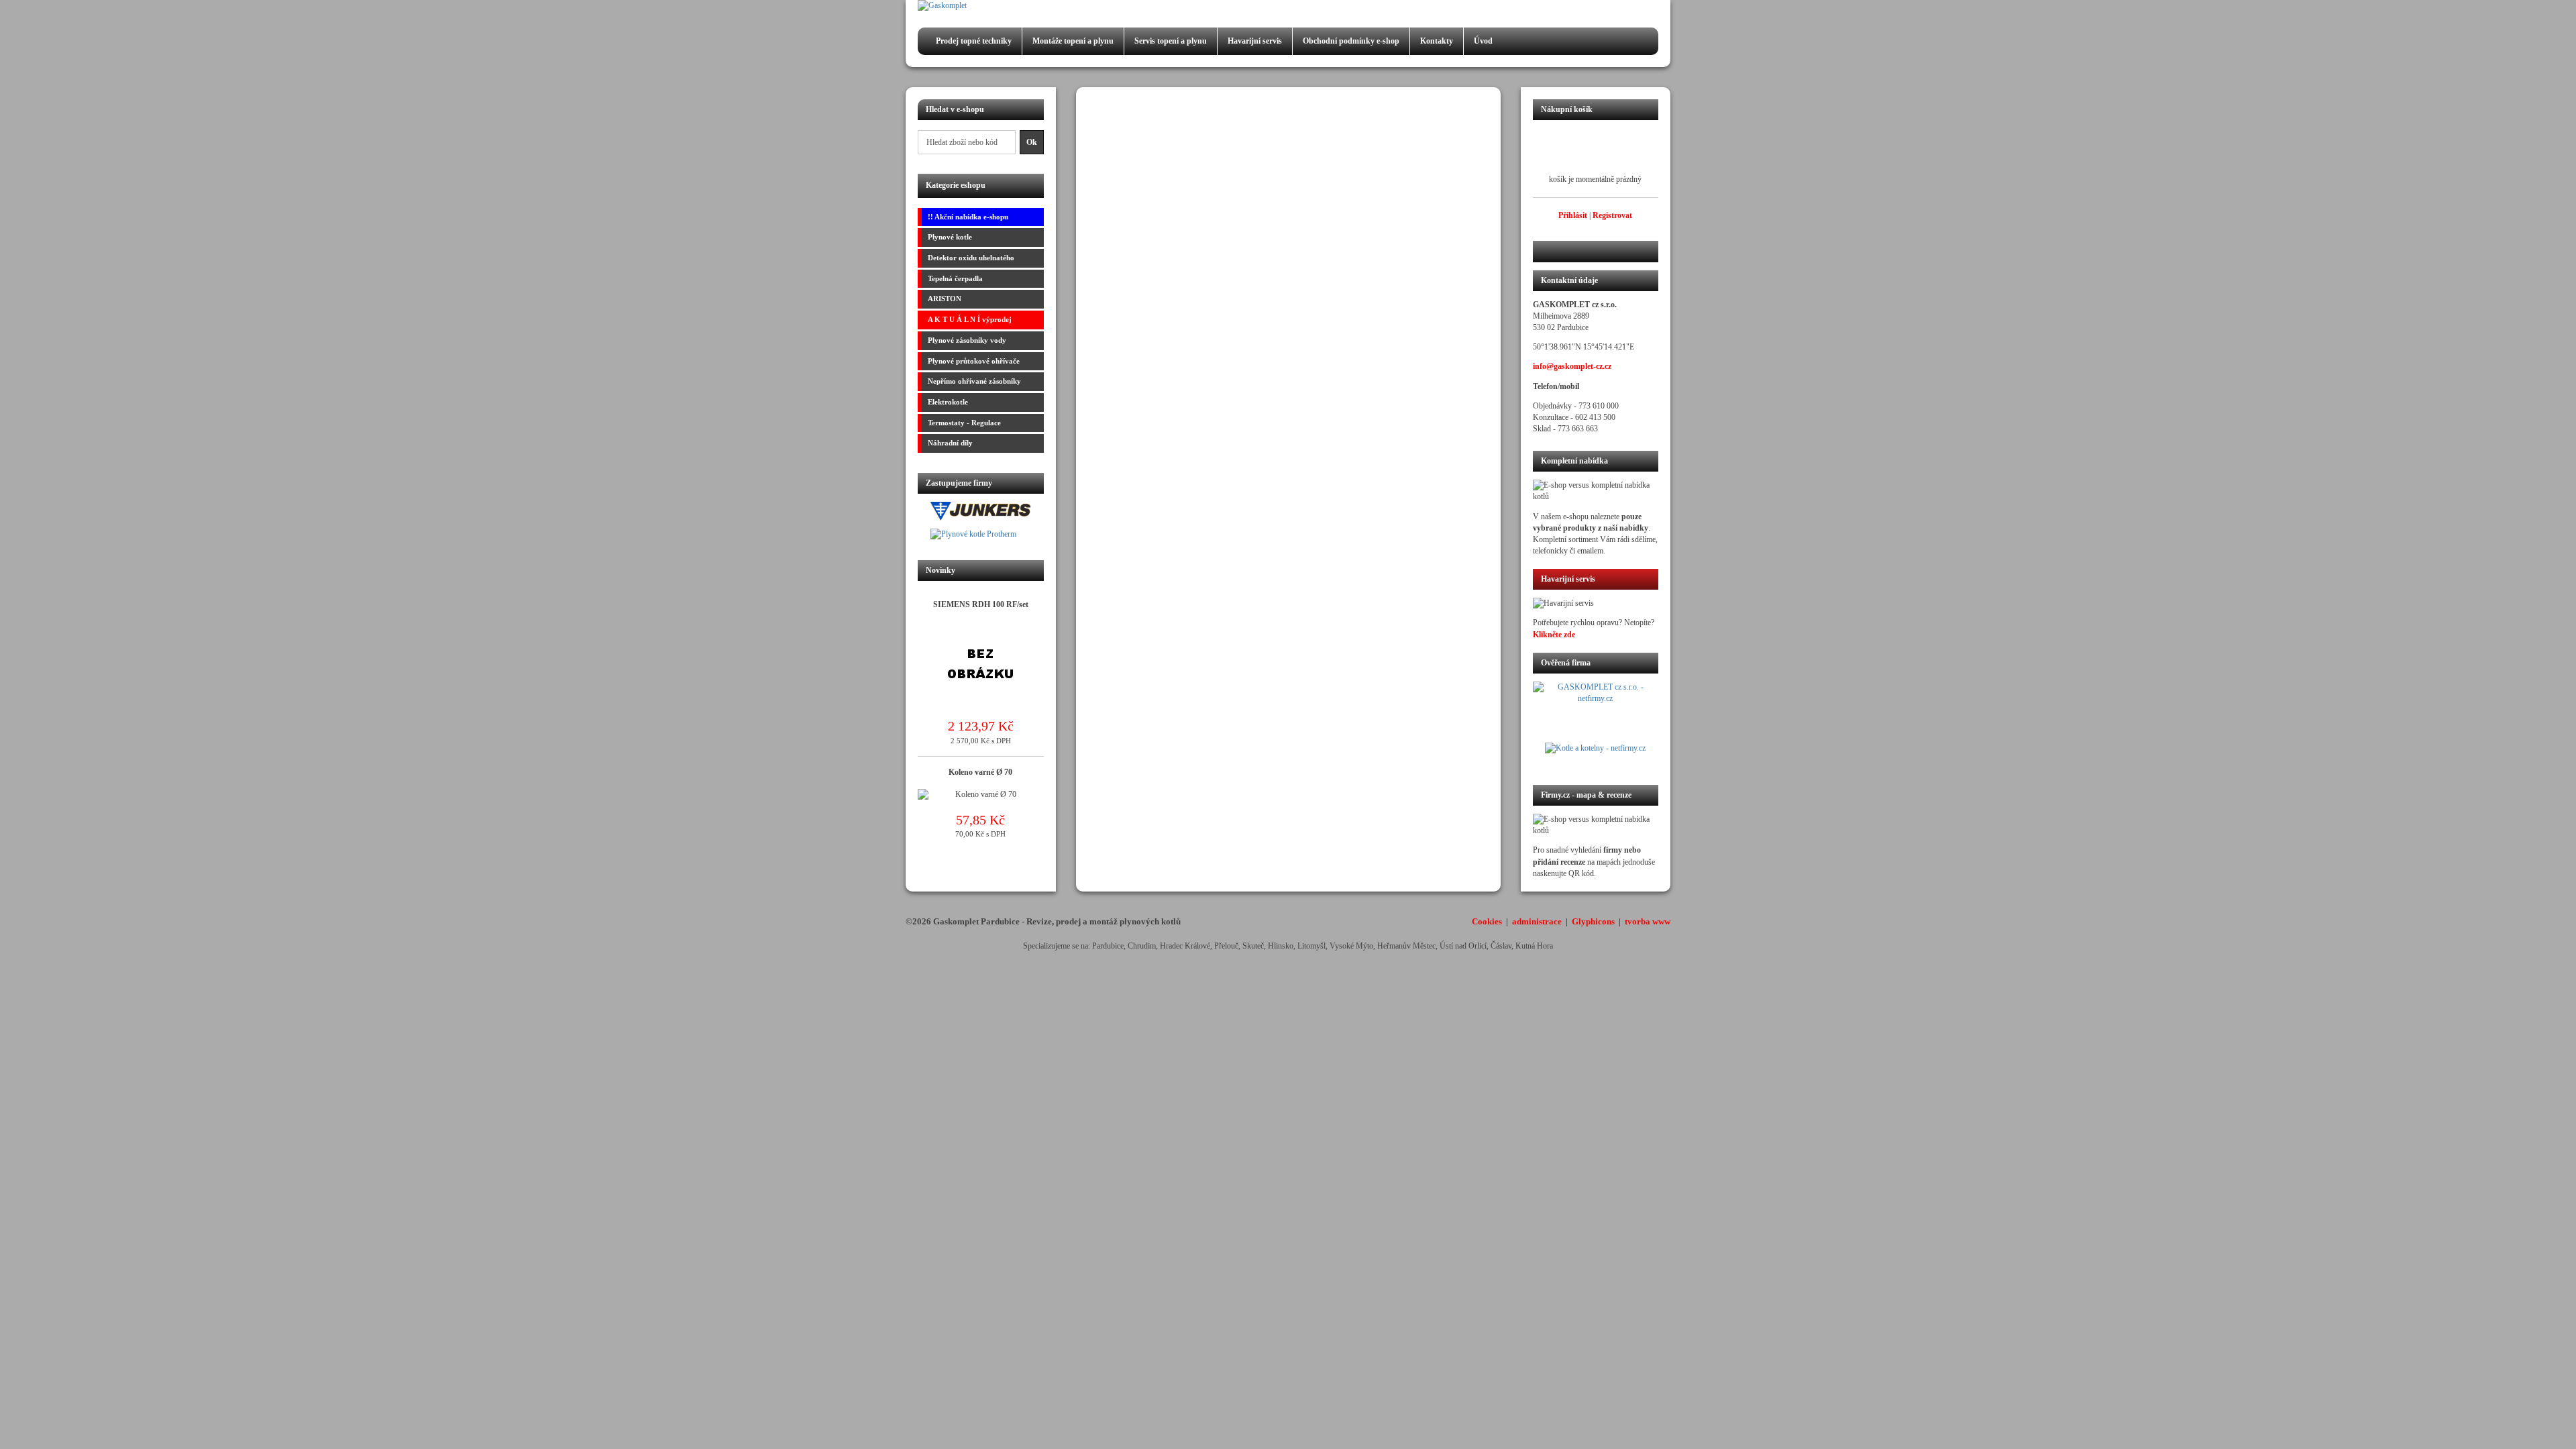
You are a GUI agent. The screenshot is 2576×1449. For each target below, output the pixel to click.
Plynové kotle (950, 237)
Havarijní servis (1255, 41)
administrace (1537, 921)
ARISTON (945, 299)
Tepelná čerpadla (955, 278)
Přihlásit (1573, 215)
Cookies (1487, 921)
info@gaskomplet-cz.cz (1572, 366)
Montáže (1073, 41)
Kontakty (1437, 41)
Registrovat (1612, 215)
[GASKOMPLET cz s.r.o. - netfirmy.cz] (1596, 712)
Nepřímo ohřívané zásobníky (974, 381)
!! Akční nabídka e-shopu (968, 217)
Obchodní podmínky (1351, 41)
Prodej (974, 41)
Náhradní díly (950, 443)
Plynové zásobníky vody (967, 340)
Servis (1171, 41)
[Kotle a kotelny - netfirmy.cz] (1596, 755)
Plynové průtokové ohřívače (974, 361)
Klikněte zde (1554, 635)
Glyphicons (1593, 921)
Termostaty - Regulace (964, 423)
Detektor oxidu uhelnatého (971, 258)
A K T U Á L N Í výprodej (970, 319)
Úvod (1483, 41)
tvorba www (1648, 921)
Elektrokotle (948, 402)
